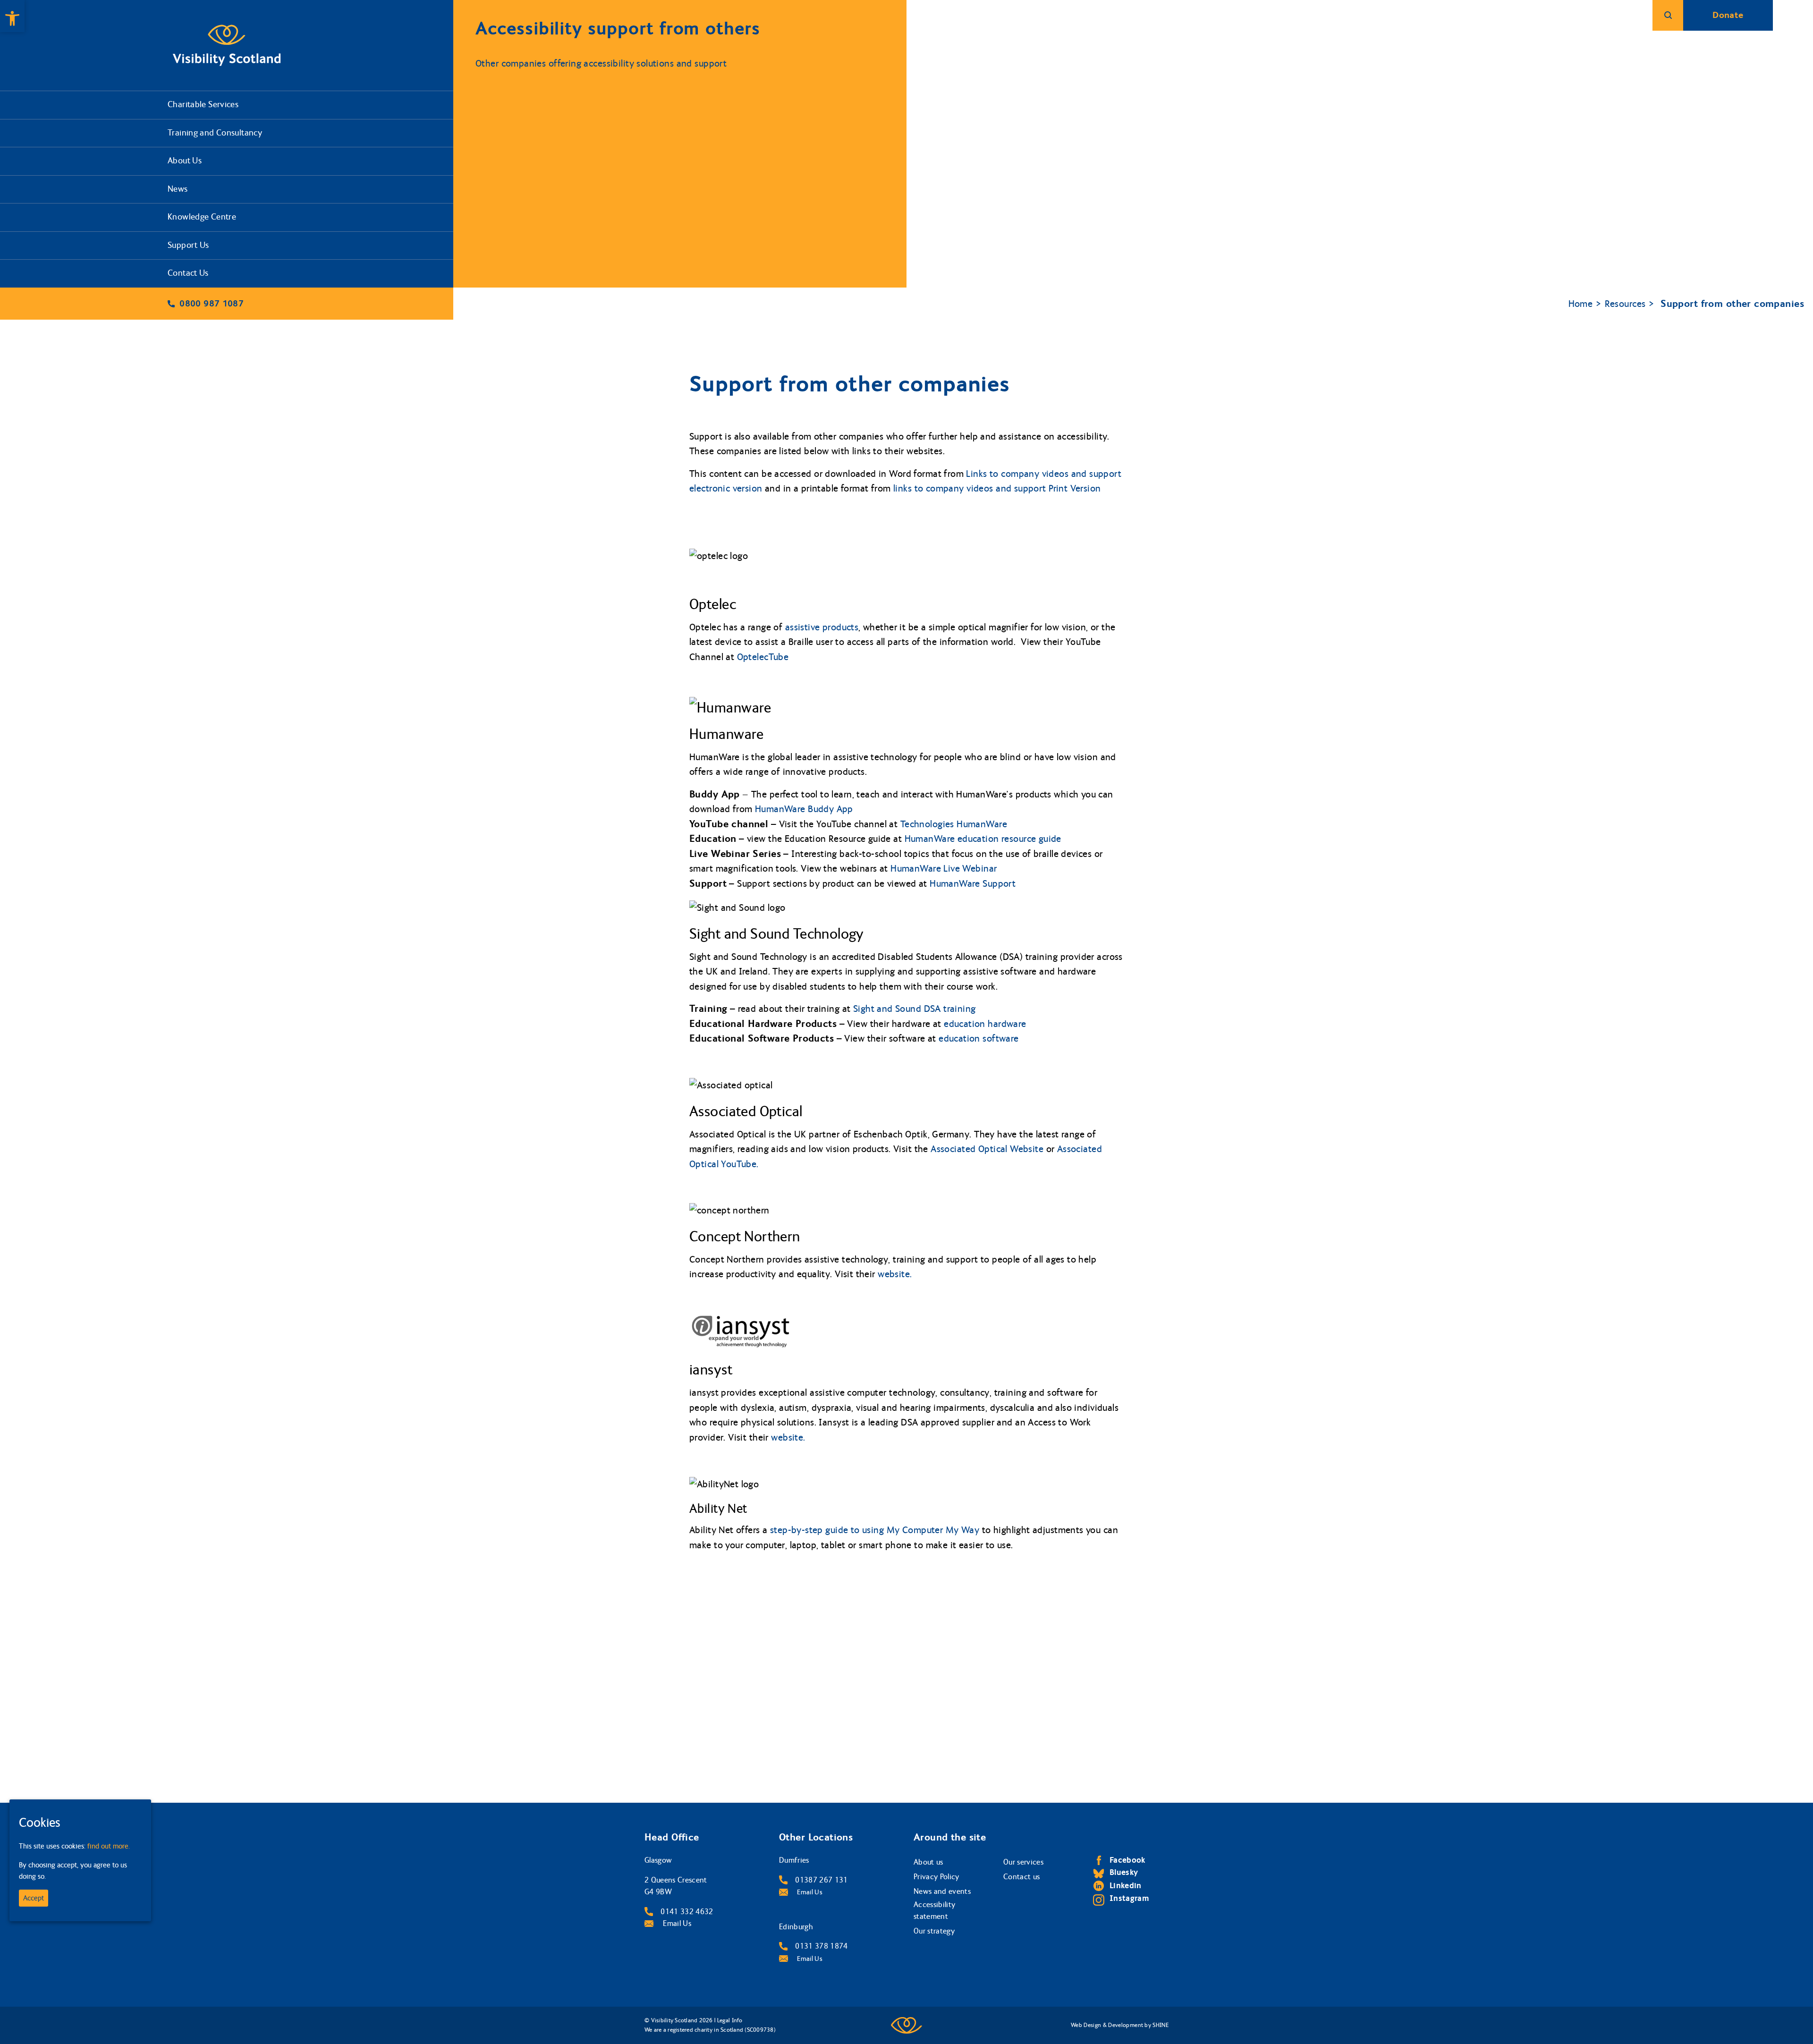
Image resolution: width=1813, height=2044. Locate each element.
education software (979, 1039)
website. (895, 1274)
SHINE (1161, 2025)
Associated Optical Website (988, 1149)
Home (1581, 304)
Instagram (1129, 1898)
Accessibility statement (934, 1911)
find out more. (109, 1846)
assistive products (822, 627)
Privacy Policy (936, 1877)
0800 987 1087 (212, 304)
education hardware (985, 1024)
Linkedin (1126, 1886)
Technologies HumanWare (954, 824)
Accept (34, 1898)
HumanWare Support (973, 884)
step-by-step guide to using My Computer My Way (875, 1530)
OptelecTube (763, 657)
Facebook (1127, 1860)
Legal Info (730, 2020)
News (178, 189)
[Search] (1668, 15)
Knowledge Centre (202, 217)
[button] (12, 16)
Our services (1023, 1862)
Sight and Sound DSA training (915, 1009)
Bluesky (1124, 1872)
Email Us (676, 1923)
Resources (1625, 304)
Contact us (1021, 1877)
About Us (185, 161)
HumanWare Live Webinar (944, 869)
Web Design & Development (1107, 2025)
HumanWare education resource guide (983, 839)
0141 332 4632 (687, 1912)
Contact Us (188, 273)
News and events (942, 1891)
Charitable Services (203, 105)
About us (928, 1862)
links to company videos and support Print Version (997, 488)
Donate (1728, 15)
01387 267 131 (821, 1880)
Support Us (188, 245)
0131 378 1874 (821, 1946)
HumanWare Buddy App (804, 809)
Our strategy (934, 1931)
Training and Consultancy (215, 133)
